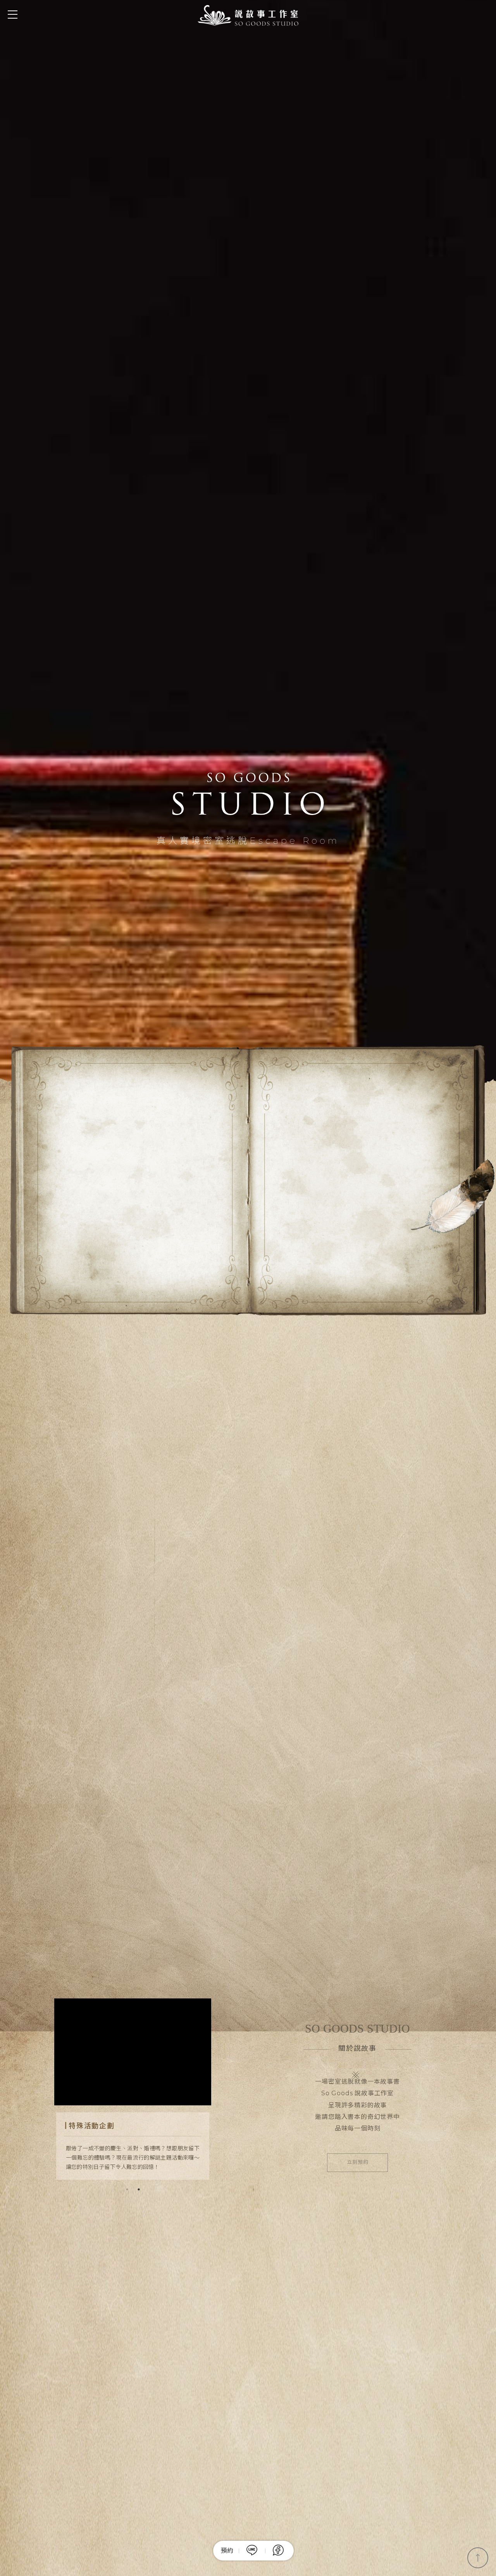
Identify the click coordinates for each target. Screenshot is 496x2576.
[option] (248, 1288)
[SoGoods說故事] (248, 15)
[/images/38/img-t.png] (248, 1288)
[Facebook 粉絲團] (278, 2551)
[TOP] (478, 2558)
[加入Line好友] (255, 2551)
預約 (227, 2551)
